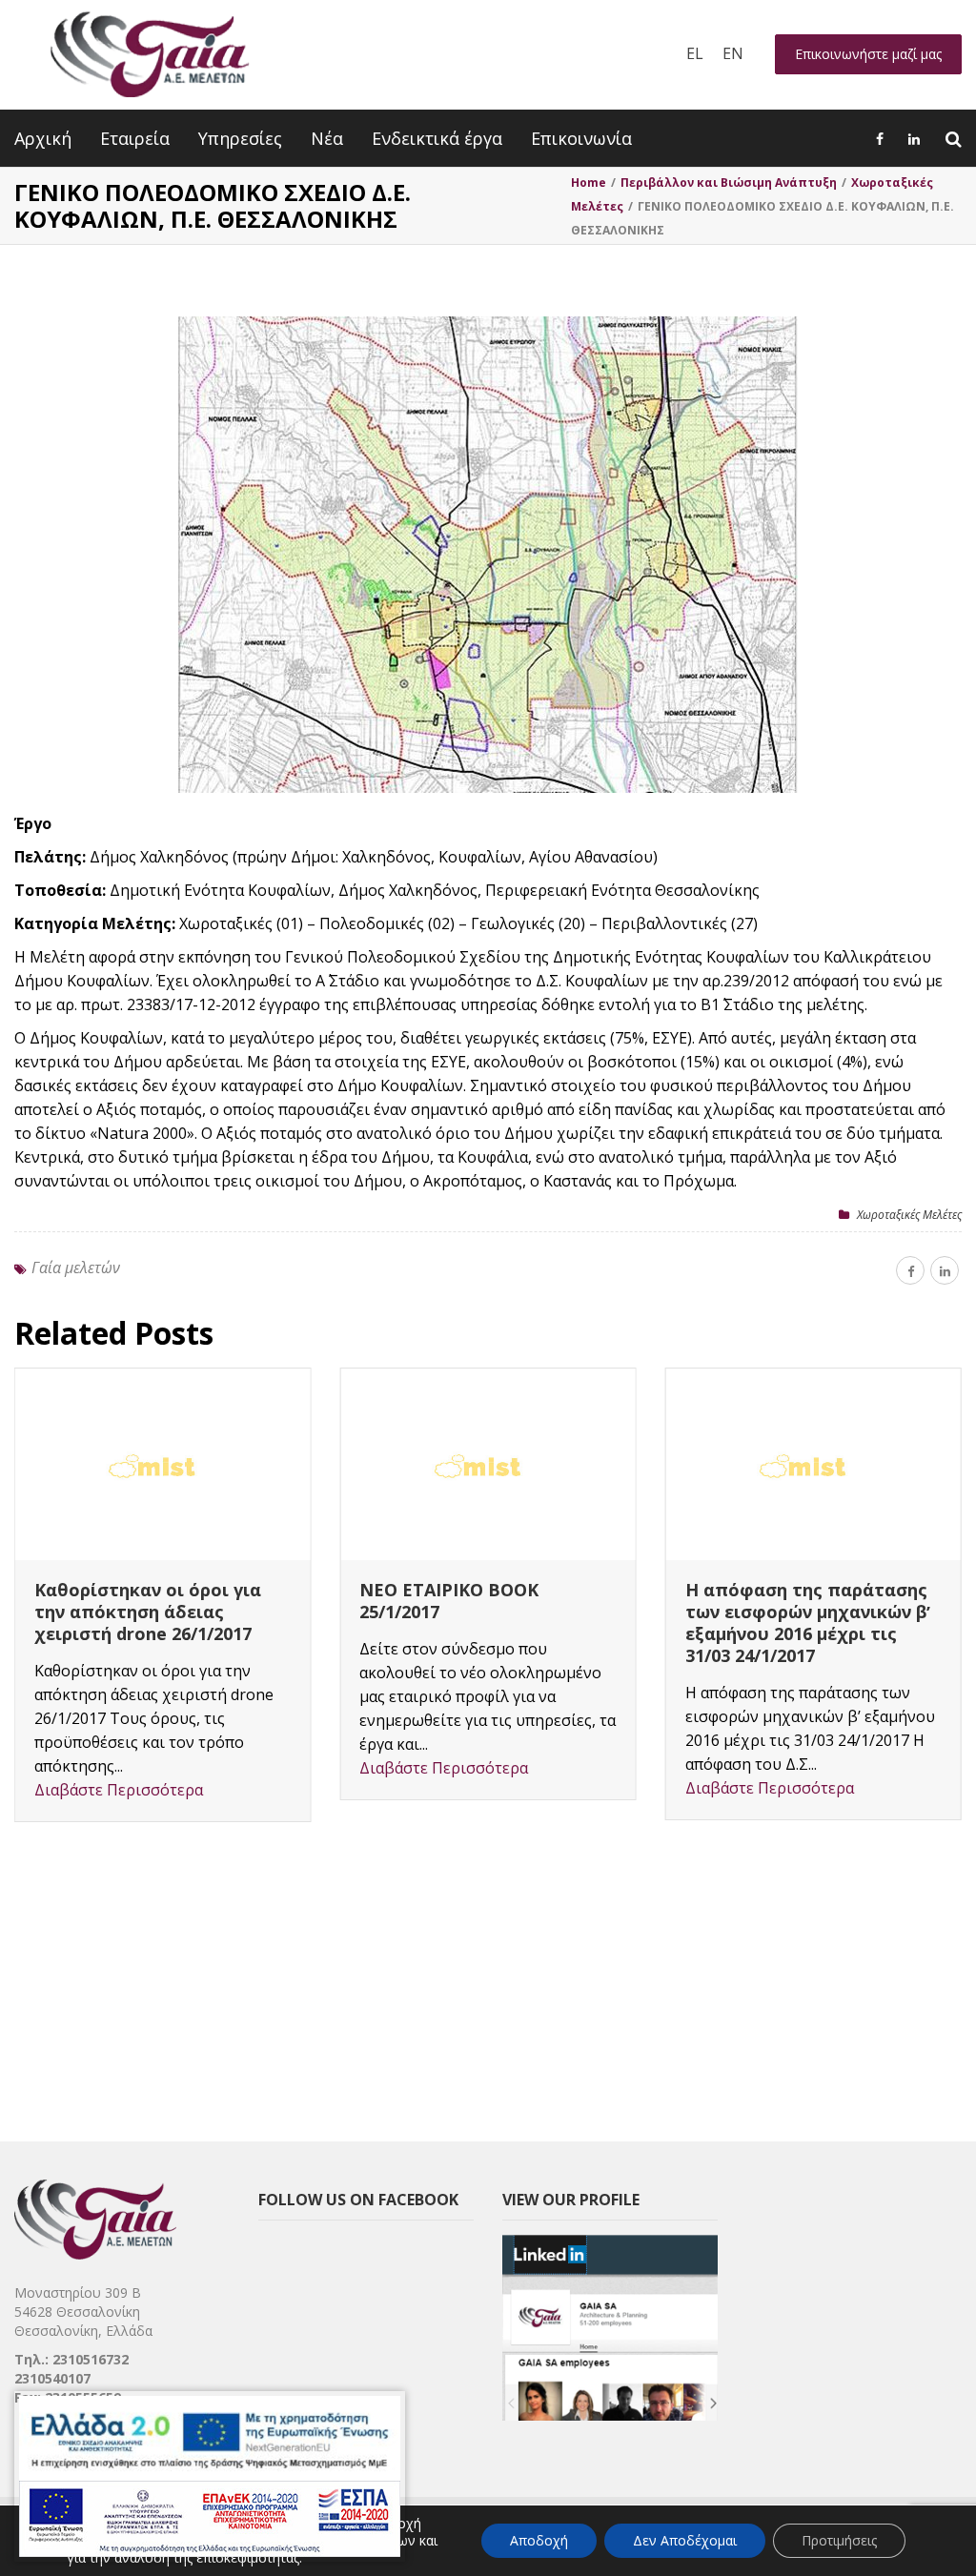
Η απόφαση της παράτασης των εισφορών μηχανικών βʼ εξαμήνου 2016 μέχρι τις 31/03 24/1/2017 (808, 1623)
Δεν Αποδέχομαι (685, 2540)
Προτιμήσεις (839, 2540)
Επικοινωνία (581, 138)
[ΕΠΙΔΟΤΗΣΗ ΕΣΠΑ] (210, 2476)
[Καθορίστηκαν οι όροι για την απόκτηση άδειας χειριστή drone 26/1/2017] (163, 1464)
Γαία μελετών (76, 1268)
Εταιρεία (135, 138)
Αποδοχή (539, 2540)
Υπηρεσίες (240, 138)
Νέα (327, 138)
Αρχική (43, 138)
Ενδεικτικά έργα (437, 138)
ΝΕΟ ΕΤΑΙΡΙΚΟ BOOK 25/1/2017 (449, 1601)
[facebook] (910, 1270)
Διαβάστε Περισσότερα (119, 1790)
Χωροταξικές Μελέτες (909, 1215)
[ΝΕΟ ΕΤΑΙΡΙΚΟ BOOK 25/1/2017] (488, 1464)
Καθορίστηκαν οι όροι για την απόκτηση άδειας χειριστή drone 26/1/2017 (148, 1612)
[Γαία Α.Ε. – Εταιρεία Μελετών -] (149, 55)
